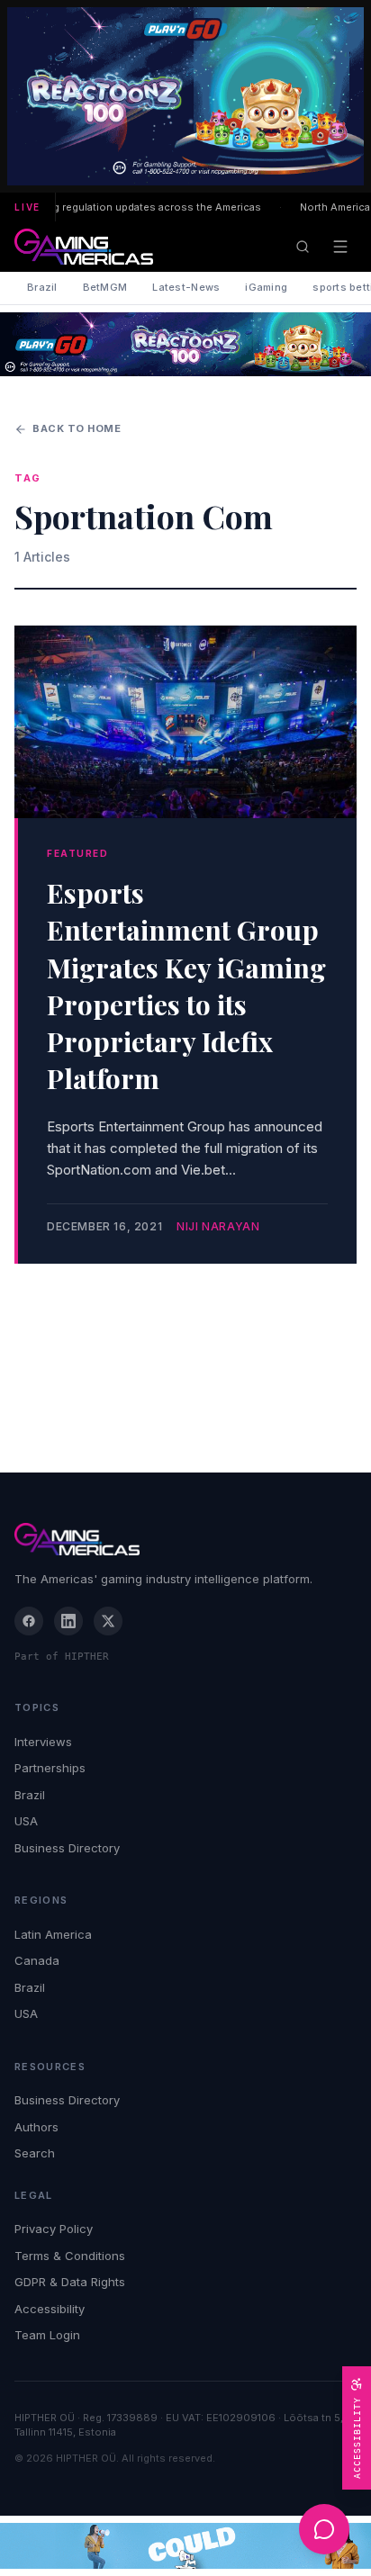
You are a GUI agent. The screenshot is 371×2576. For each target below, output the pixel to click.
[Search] (303, 247)
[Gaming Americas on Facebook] (29, 1621)
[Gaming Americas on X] (108, 1621)
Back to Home (77, 428)
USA (26, 1821)
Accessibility (50, 2309)
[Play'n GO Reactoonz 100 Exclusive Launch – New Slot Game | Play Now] (185, 344)
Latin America (53, 1934)
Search (35, 2153)
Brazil (42, 287)
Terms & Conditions (70, 2256)
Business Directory (67, 1848)
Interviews (43, 1742)
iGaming (266, 287)
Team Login (47, 2335)
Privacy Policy (54, 2229)
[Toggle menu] (340, 247)
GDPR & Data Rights (70, 2282)
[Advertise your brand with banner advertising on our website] (185, 2546)
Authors (36, 2127)
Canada (37, 1960)
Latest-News (186, 287)
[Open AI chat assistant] (324, 2529)
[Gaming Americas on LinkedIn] (68, 1621)
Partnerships (50, 1768)
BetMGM (105, 287)
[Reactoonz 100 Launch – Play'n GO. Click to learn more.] (185, 96)
